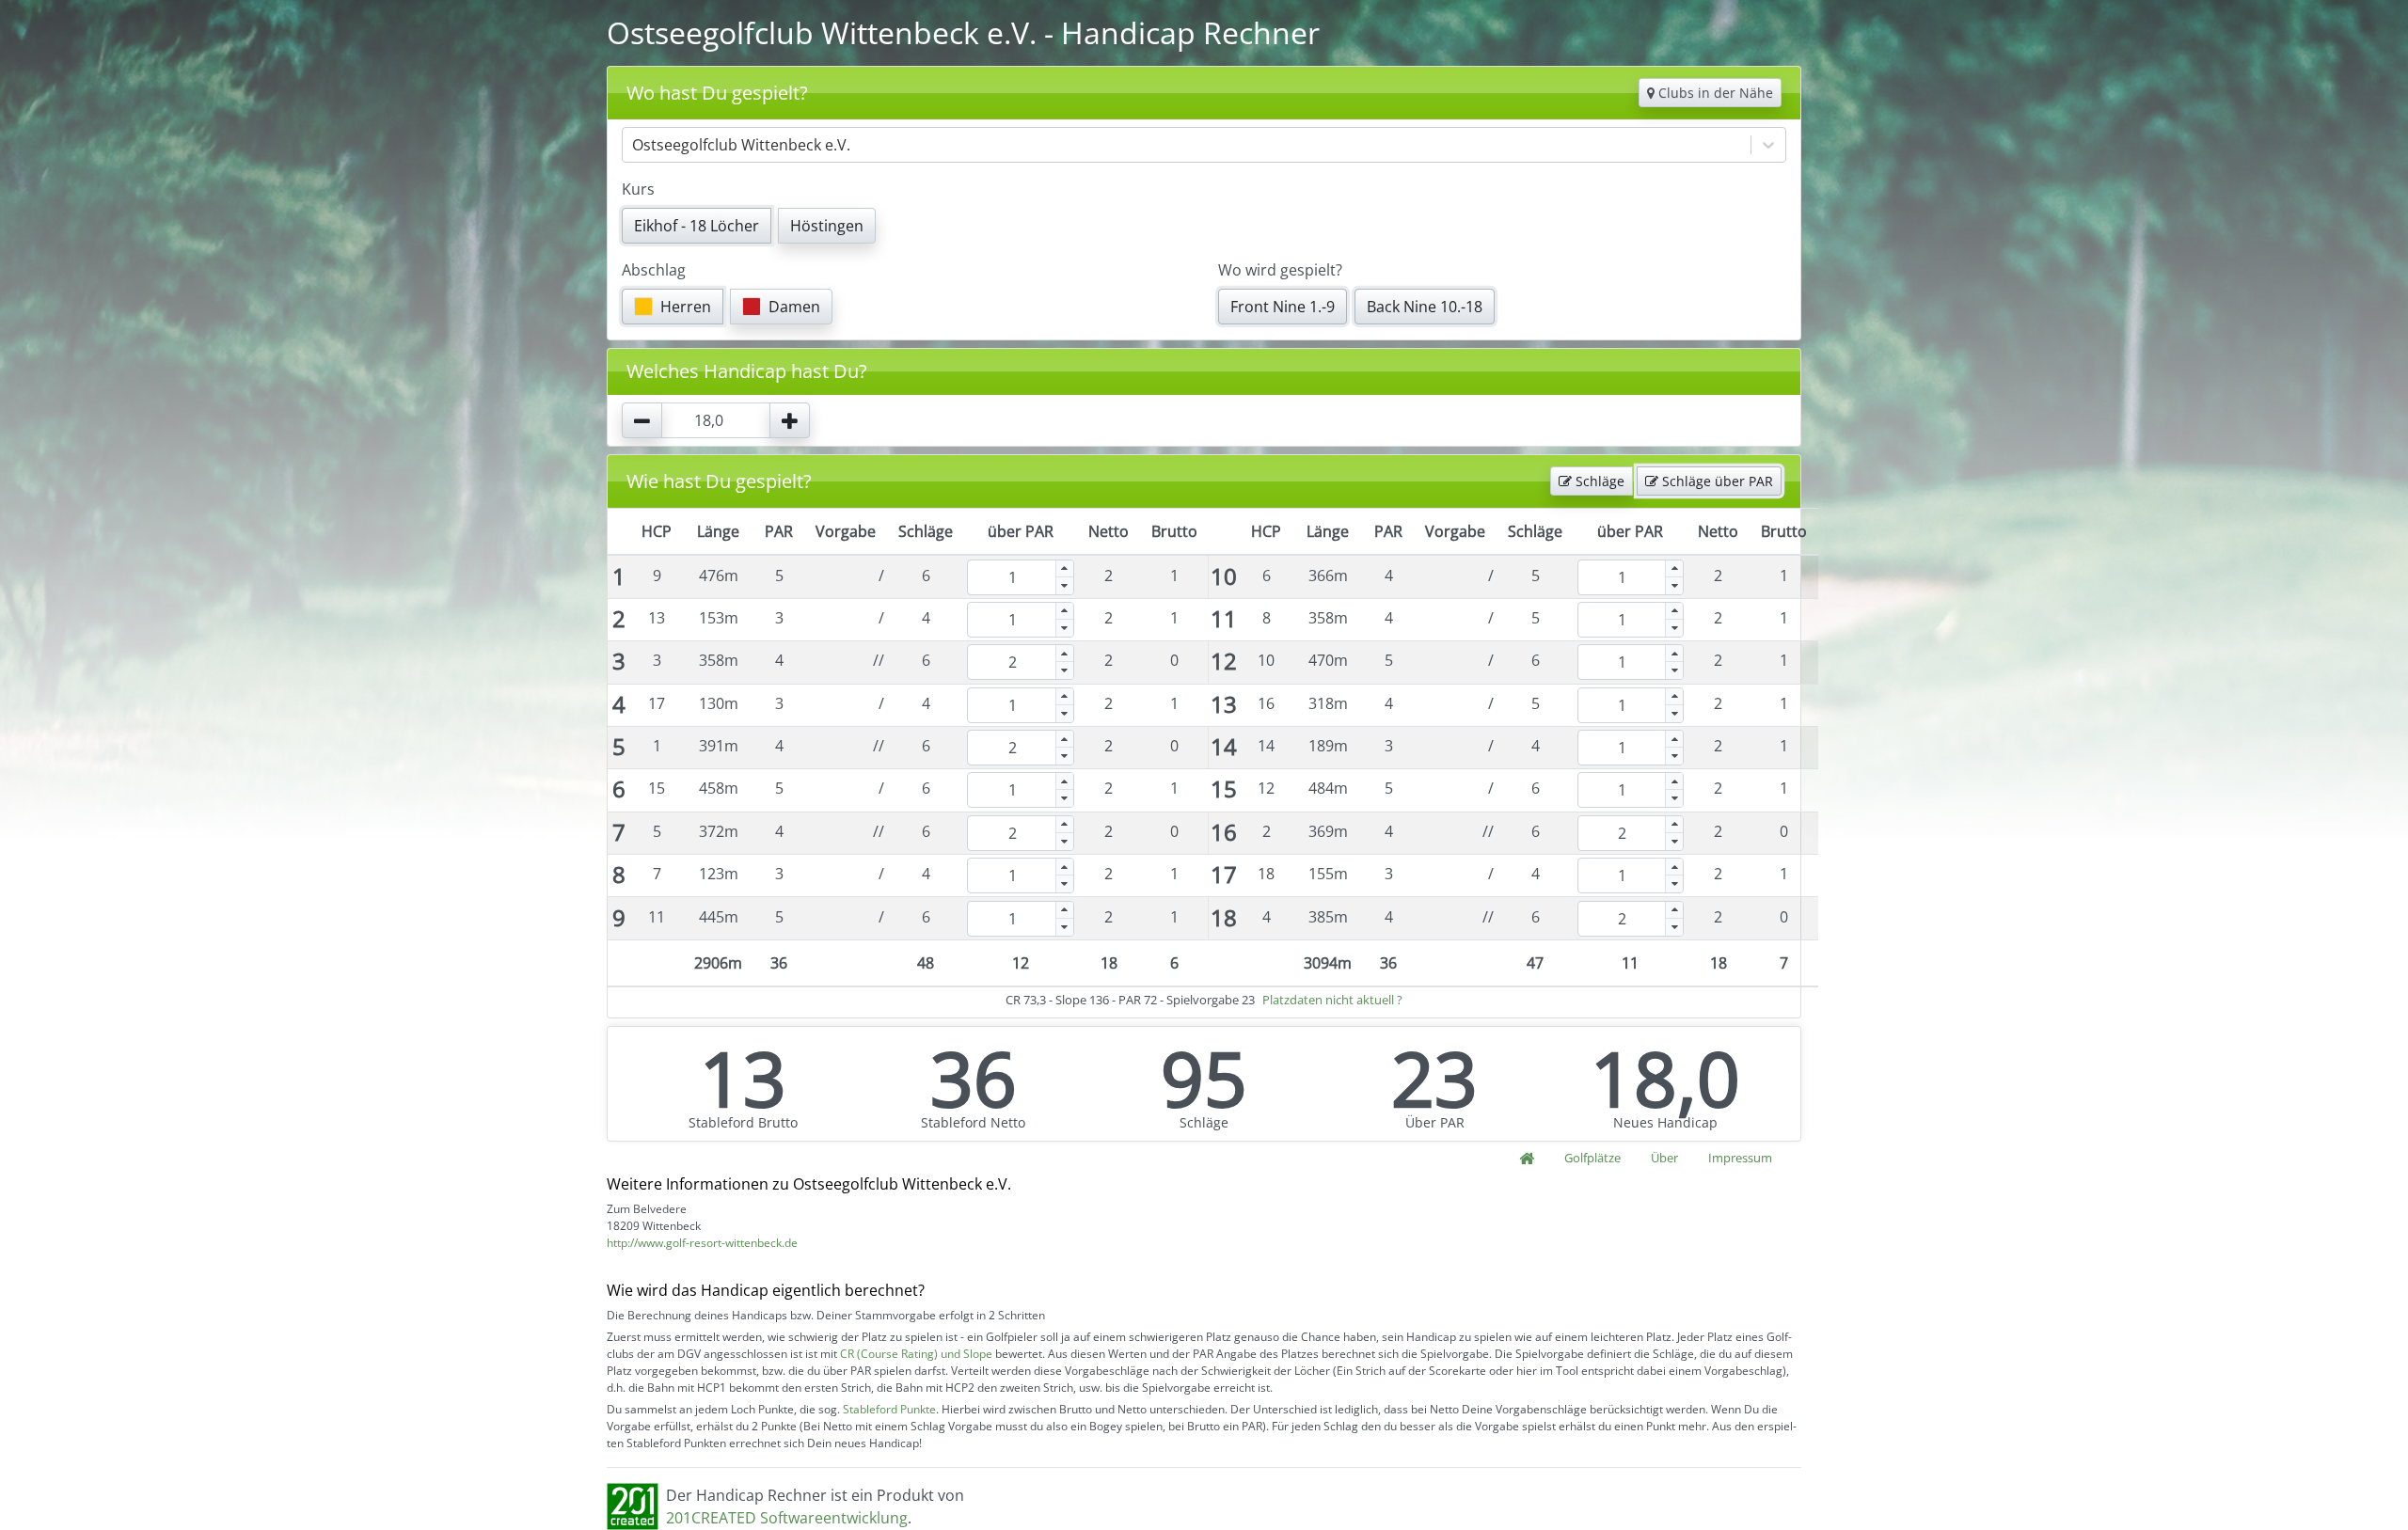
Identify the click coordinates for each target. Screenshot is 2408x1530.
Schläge (1598, 481)
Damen (794, 307)
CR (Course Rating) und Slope (916, 1354)
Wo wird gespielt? (1280, 270)
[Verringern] (1065, 586)
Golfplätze (1592, 1158)
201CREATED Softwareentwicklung (787, 1518)
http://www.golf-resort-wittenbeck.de (702, 1243)
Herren (686, 307)
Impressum (1740, 1158)
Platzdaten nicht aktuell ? (1332, 1000)
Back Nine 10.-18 (1425, 307)
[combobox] (634, 145)
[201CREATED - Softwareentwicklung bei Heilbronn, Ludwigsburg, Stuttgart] (633, 1505)
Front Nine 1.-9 (1283, 307)
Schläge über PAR (1716, 481)
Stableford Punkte (889, 1409)
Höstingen (827, 226)
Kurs (638, 189)
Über (1664, 1158)
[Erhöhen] (1065, 569)
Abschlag (654, 270)
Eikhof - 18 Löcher (697, 226)
